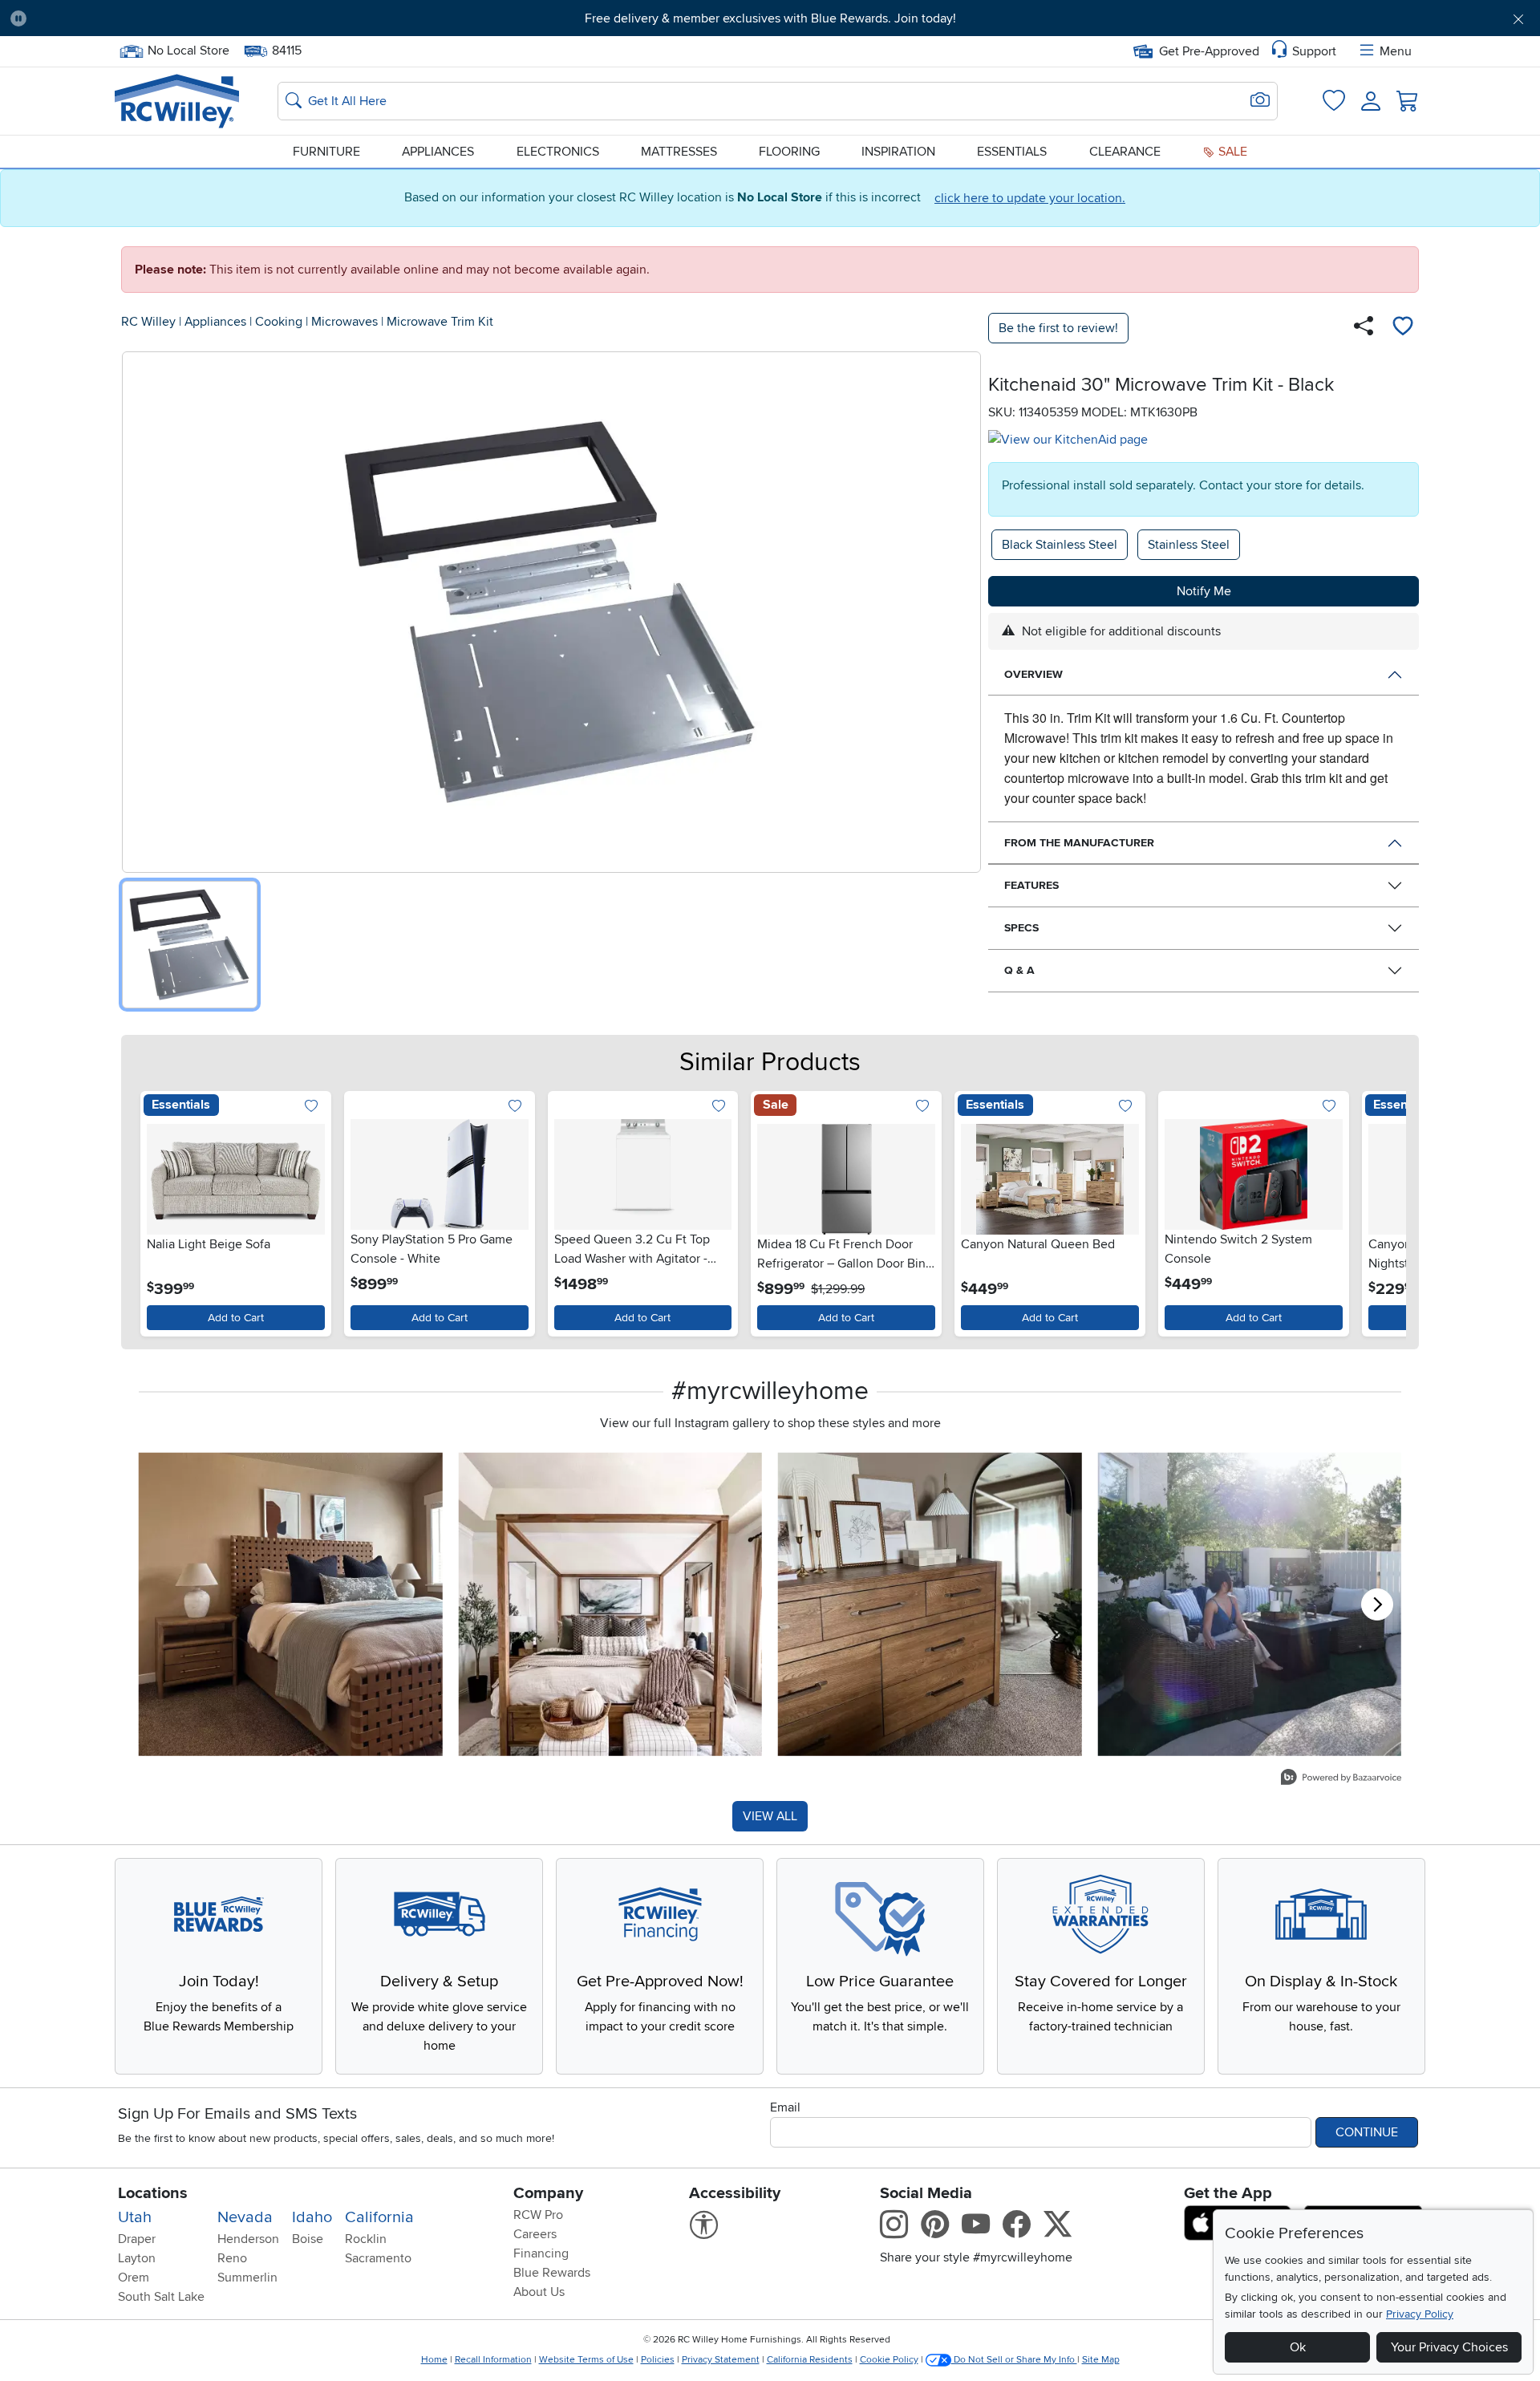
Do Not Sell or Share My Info (1014, 2360)
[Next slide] (1384, 1210)
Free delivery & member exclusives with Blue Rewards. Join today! (770, 18)
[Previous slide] (156, 1210)
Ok (1298, 2347)
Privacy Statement (721, 2360)
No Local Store (188, 49)
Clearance (1125, 152)
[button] (156, 18)
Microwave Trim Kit (440, 322)
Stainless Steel (1189, 545)
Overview (1033, 674)
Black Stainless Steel (1060, 545)
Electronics (558, 152)
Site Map (1101, 2360)
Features (1031, 885)
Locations (153, 2193)
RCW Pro (538, 2215)
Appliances (438, 152)
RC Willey (148, 322)
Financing (541, 2253)
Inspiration (898, 152)
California (379, 2217)
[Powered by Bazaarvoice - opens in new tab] (1341, 1779)
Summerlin (247, 2278)
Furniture (326, 152)
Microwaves (344, 322)
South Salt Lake (161, 2297)
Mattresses (679, 152)
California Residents (810, 2360)
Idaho (312, 2217)
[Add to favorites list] (1403, 328)
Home (434, 2360)
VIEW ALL (770, 1816)
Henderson (248, 2239)
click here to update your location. (1030, 198)
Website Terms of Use (586, 2360)
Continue (1367, 2132)
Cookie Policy (889, 2360)
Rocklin (366, 2239)
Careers (535, 2234)
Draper (137, 2239)
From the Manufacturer (1079, 843)
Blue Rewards (552, 2273)
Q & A (1019, 970)
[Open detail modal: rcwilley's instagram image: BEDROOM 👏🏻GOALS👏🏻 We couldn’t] (611, 1604)
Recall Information (493, 2360)
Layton (137, 2258)
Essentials (1012, 152)
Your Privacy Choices (1449, 2347)
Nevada (245, 2217)
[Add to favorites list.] (312, 1107)
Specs (1021, 928)
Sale (1231, 152)
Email (785, 2107)
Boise (308, 2239)
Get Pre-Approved (1209, 51)
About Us (539, 2292)
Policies (658, 2360)
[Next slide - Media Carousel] (1377, 1604)
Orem (134, 2278)
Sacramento (378, 2258)
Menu (1396, 51)
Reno (232, 2258)
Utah (135, 2217)
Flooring (789, 152)
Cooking (279, 322)
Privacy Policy (1420, 2314)
